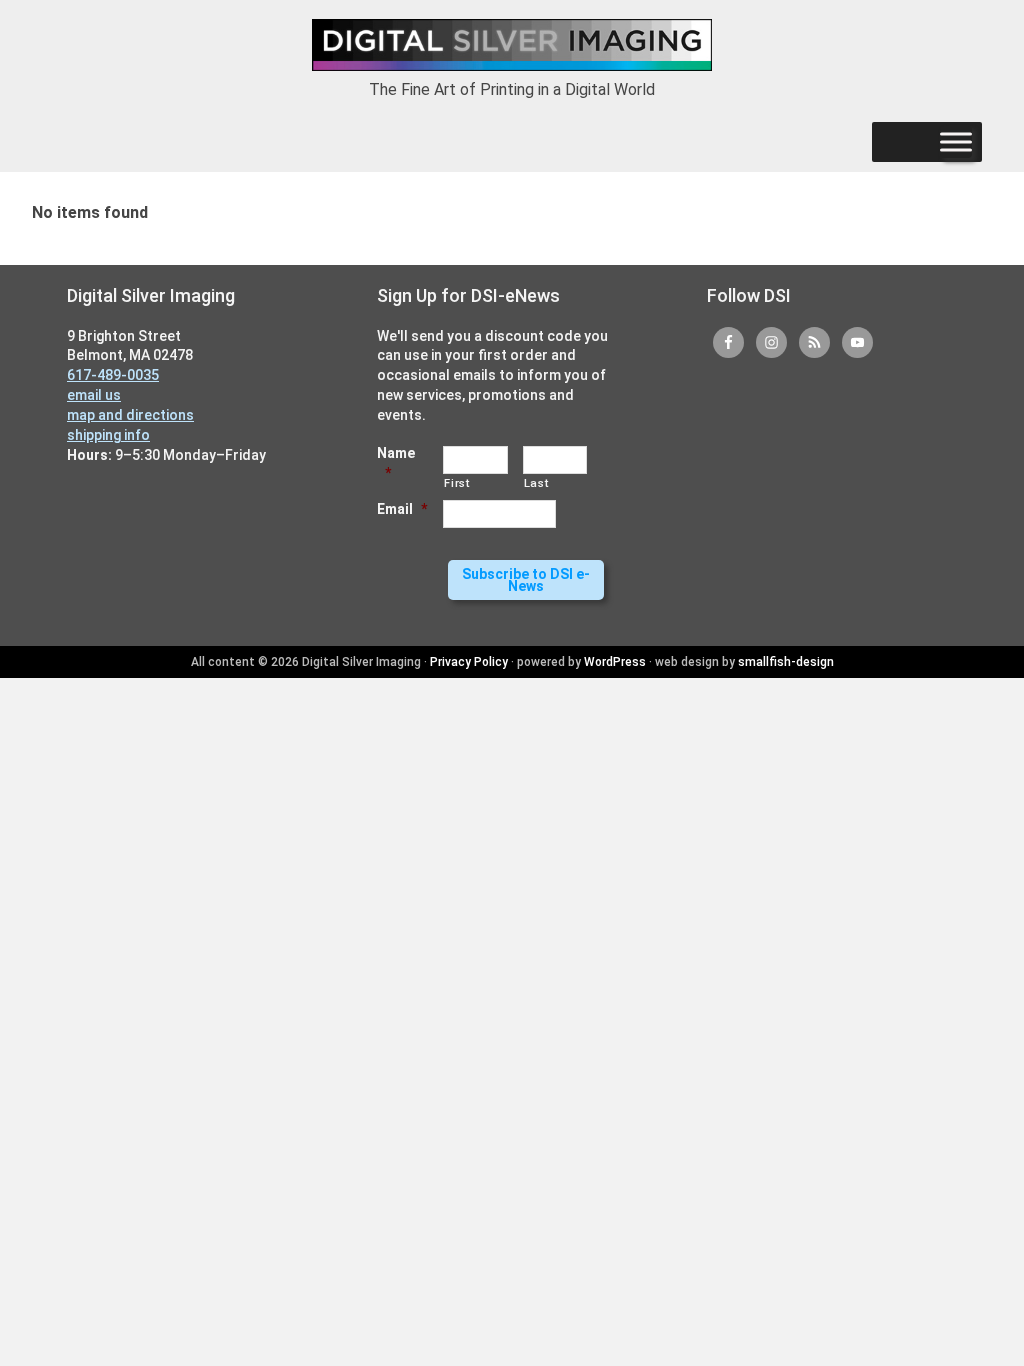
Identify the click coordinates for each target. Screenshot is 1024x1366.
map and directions (130, 415)
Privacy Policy (469, 662)
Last (536, 483)
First (456, 483)
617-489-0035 (113, 375)
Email (402, 509)
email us (94, 395)
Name (396, 463)
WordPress (615, 662)
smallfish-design (786, 662)
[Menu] (956, 142)
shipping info (108, 435)
